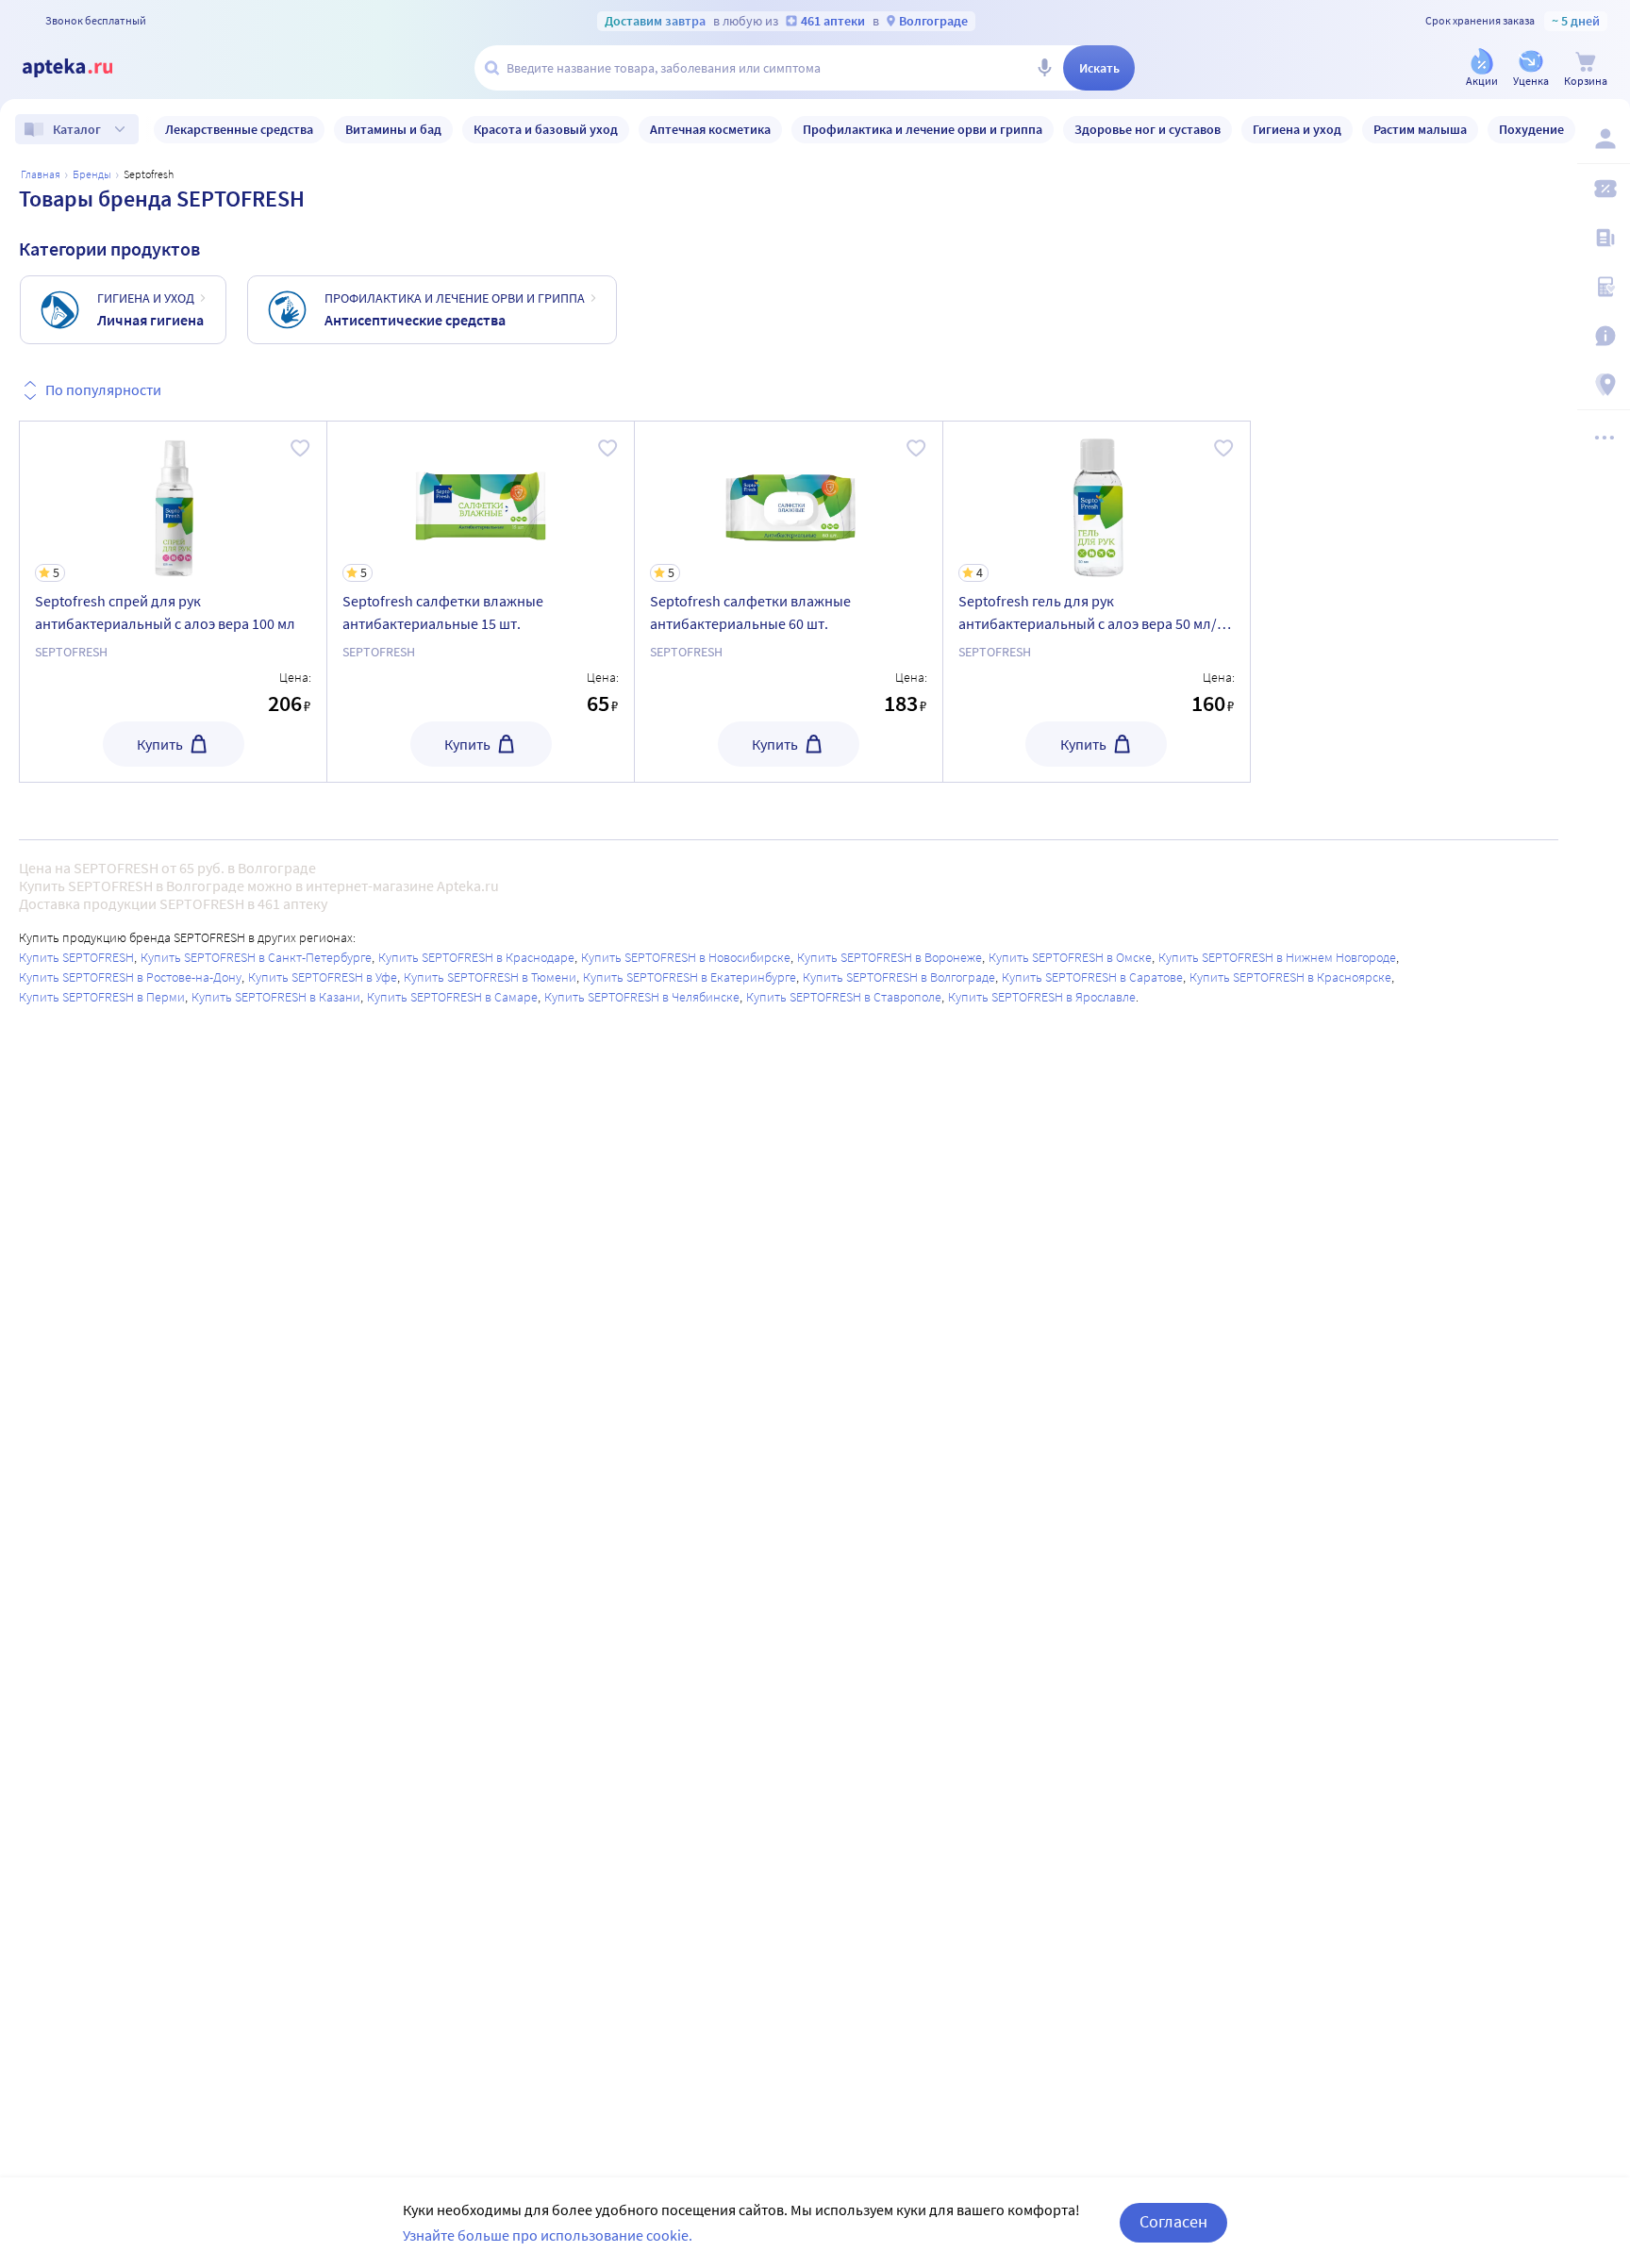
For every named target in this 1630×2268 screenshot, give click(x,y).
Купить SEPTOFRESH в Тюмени (490, 977)
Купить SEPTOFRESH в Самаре (452, 997)
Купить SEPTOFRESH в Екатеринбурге (690, 977)
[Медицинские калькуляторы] (1604, 287)
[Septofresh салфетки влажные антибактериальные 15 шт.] (481, 602)
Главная (41, 174)
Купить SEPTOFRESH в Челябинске (642, 997)
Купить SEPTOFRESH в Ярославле (1042, 997)
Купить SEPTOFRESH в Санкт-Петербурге (256, 957)
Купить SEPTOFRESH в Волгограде (899, 977)
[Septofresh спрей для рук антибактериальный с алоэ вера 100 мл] (173, 602)
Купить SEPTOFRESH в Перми (102, 997)
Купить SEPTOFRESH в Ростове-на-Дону (130, 977)
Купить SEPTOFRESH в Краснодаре (476, 957)
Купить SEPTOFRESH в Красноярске (1290, 977)
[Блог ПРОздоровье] (1604, 238)
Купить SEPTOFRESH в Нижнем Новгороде (1277, 957)
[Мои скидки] (1604, 189)
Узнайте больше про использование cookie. (548, 2235)
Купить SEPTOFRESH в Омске (1070, 957)
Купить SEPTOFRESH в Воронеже (890, 957)
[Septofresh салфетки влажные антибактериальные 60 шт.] (788, 602)
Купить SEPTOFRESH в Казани (276, 997)
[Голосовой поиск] (1044, 68)
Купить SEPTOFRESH (76, 957)
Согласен (1173, 2221)
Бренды (92, 174)
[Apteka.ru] (83, 68)
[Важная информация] (1604, 336)
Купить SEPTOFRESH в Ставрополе (844, 997)
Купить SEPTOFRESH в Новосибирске (686, 957)
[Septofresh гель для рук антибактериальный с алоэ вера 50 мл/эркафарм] (1097, 602)
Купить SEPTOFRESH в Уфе (323, 977)
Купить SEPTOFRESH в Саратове (1092, 977)
